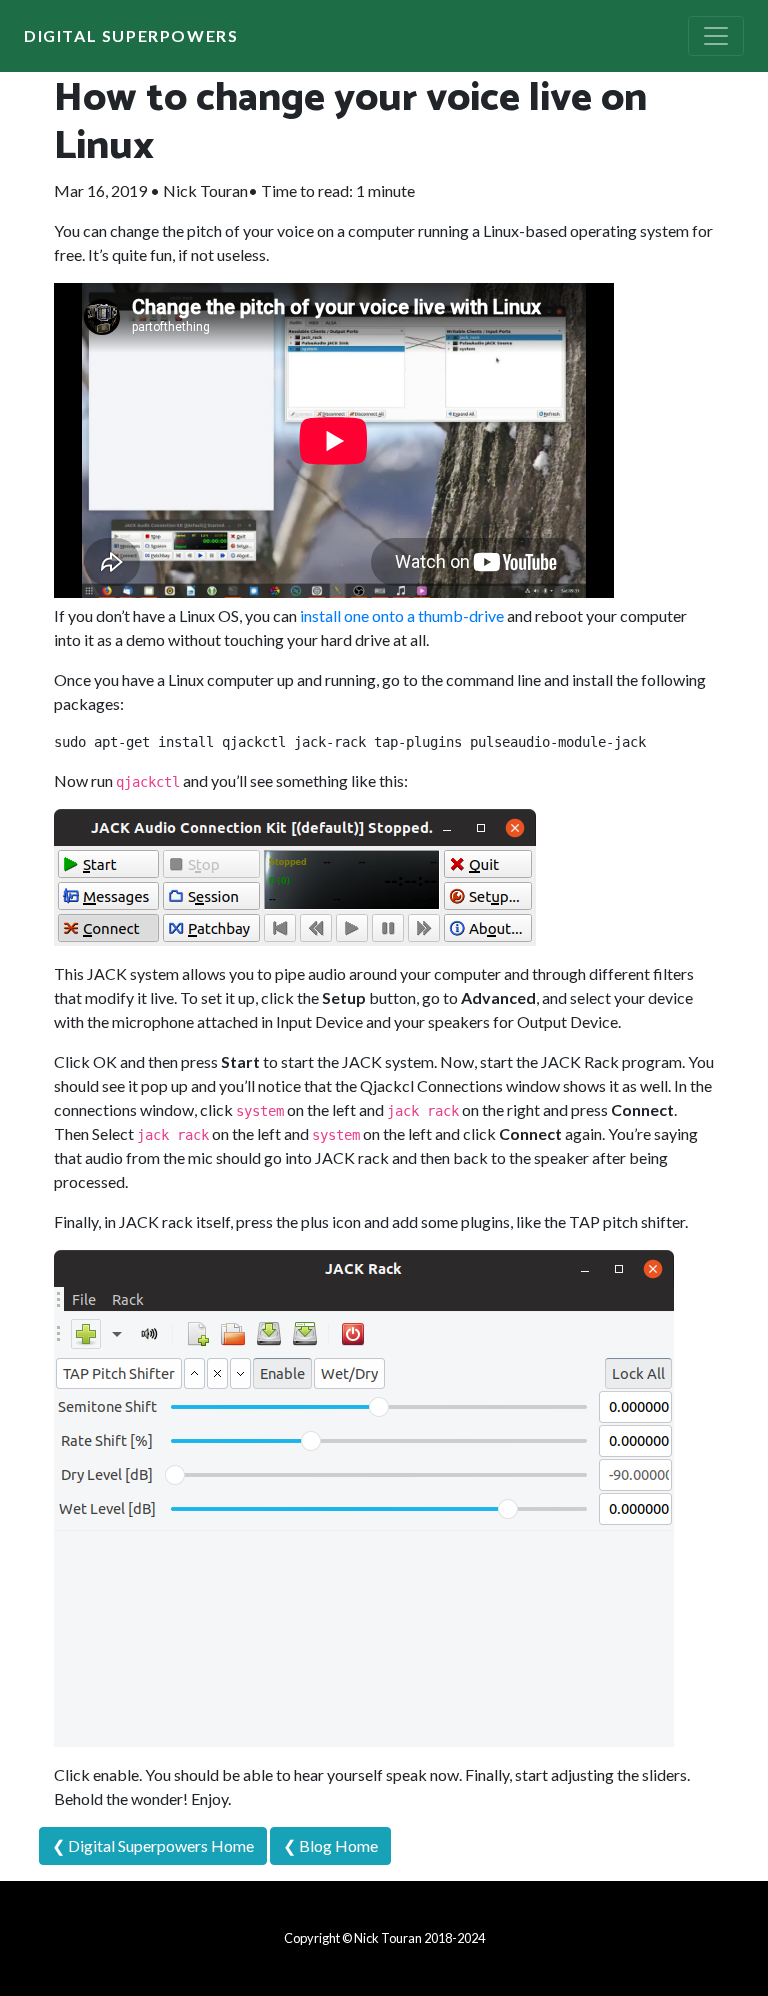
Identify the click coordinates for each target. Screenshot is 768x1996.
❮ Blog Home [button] (330, 1845)
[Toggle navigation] (716, 36)
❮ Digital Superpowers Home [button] (153, 1845)
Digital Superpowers (131, 35)
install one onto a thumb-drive (402, 615)
